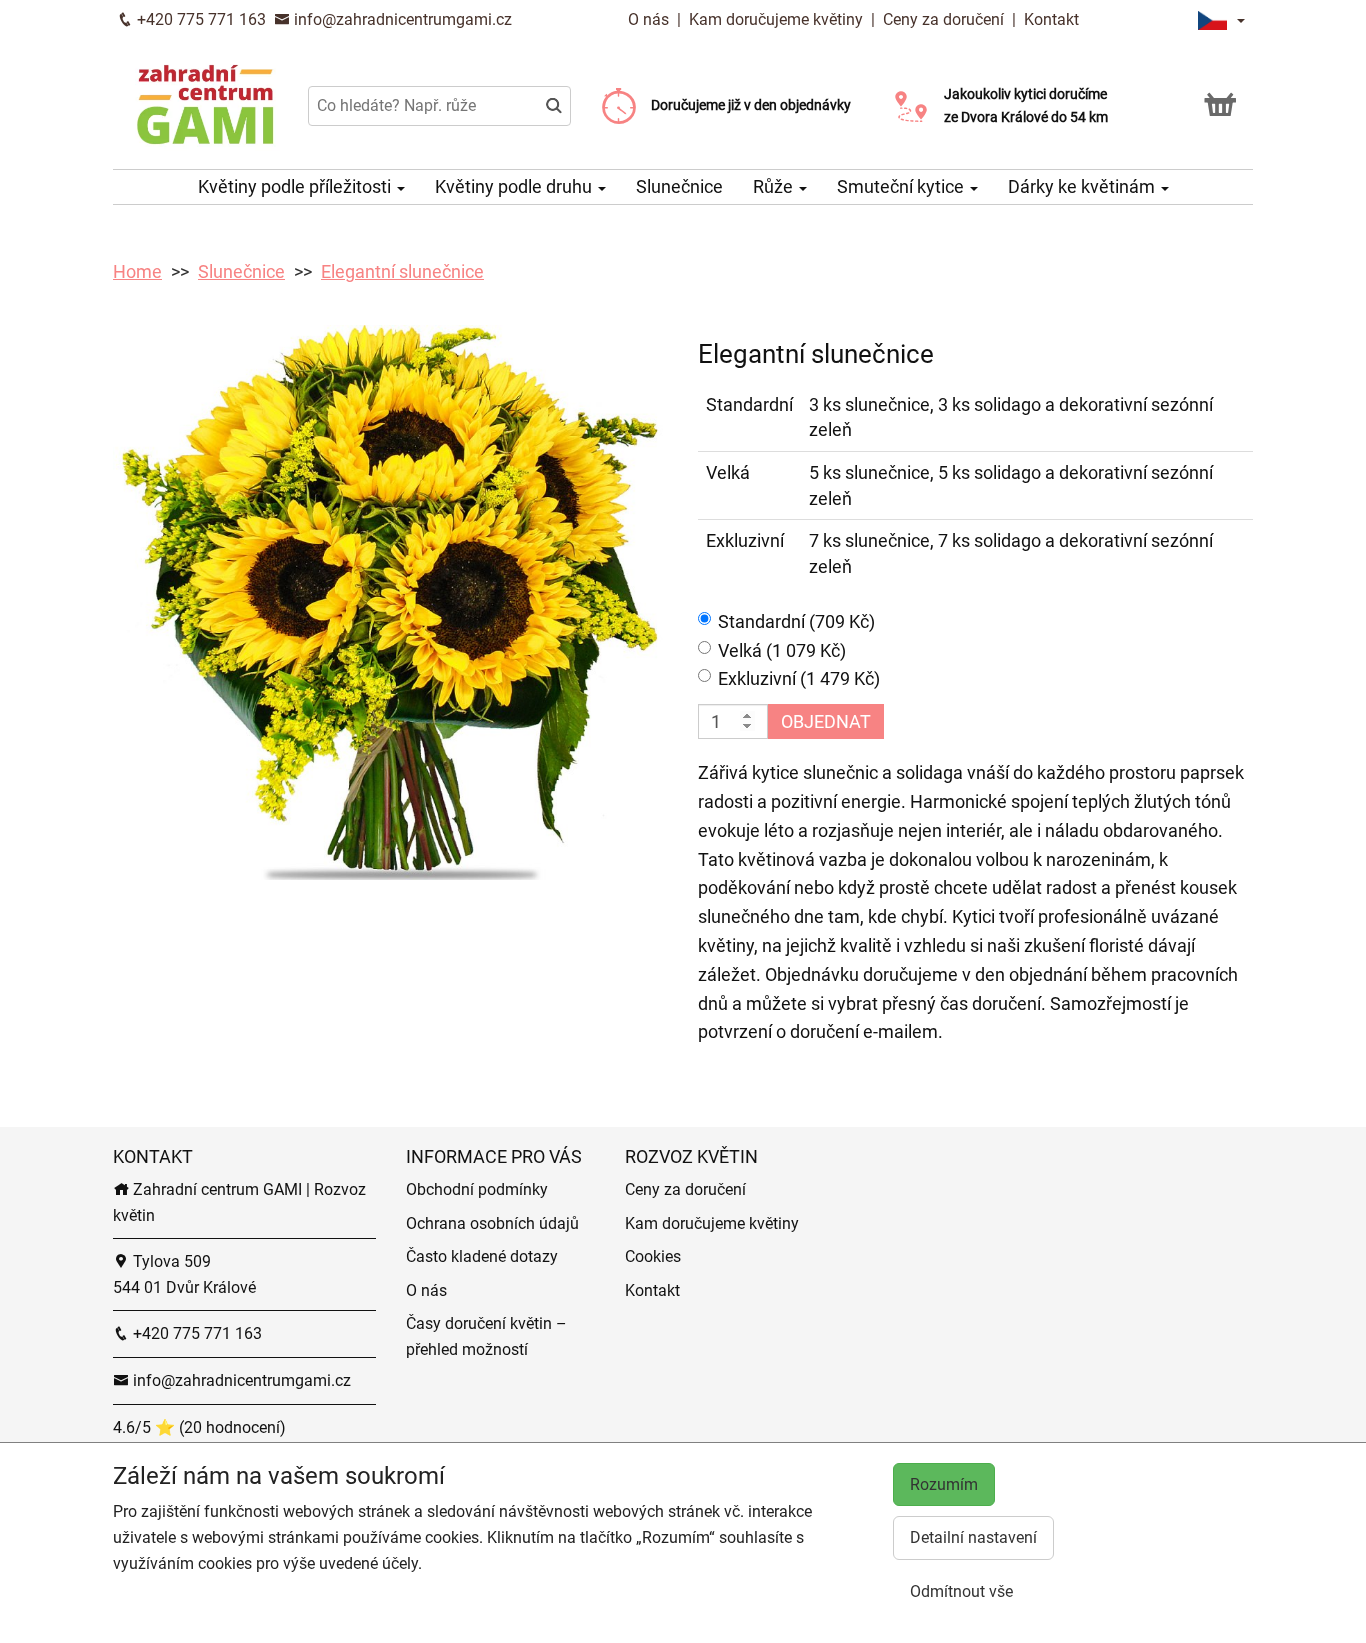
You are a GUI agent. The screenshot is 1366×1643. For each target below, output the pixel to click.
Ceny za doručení (943, 19)
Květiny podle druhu (515, 186)
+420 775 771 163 (199, 19)
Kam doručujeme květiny (776, 19)
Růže (775, 186)
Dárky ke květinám (1083, 186)
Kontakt (1051, 19)
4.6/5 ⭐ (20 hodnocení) (199, 1427)
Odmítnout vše (961, 1591)
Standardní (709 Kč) (796, 621)
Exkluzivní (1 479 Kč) (799, 678)
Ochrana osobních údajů (492, 1223)
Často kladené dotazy (482, 1256)
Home (137, 271)
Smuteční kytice (902, 186)
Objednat (826, 721)
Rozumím (944, 1484)
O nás (650, 19)
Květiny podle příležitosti (296, 186)
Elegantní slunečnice (402, 271)
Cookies (653, 1256)
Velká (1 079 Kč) (782, 650)
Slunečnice (679, 186)
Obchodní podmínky (477, 1189)
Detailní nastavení (973, 1537)
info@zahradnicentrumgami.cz (401, 19)
